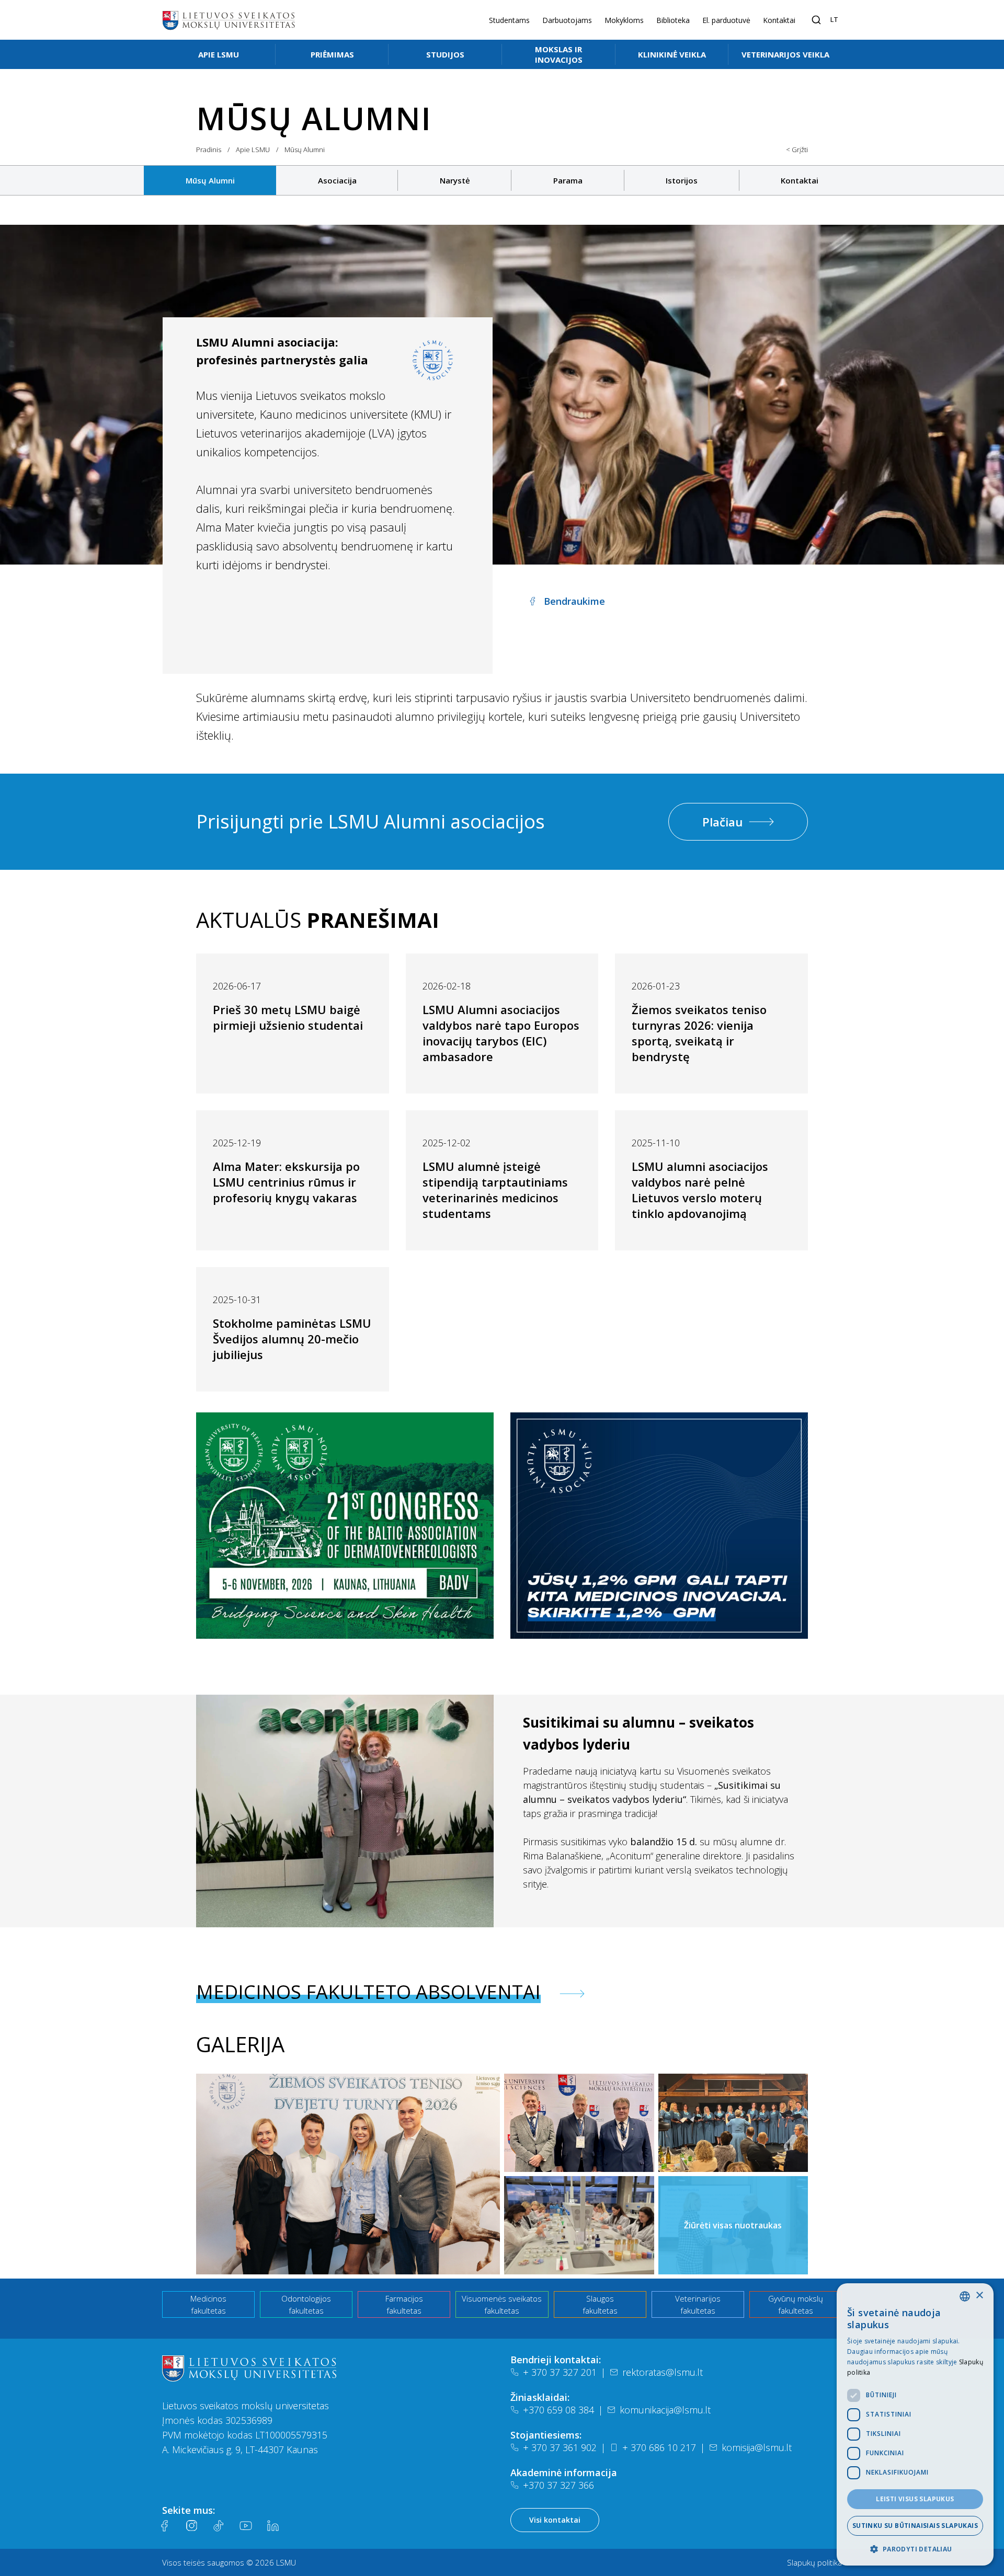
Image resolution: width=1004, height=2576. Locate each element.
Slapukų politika (814, 2562)
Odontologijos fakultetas (306, 2304)
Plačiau (722, 822)
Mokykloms (624, 20)
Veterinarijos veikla (785, 54)
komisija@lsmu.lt (757, 2447)
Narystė (455, 180)
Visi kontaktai (555, 2520)
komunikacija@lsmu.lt (665, 2410)
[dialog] (915, 2424)
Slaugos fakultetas (600, 2304)
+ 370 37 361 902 (560, 2447)
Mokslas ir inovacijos (559, 54)
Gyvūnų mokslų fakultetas (796, 2304)
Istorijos (682, 180)
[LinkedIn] (273, 2526)
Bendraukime (574, 601)
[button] (915, 2549)
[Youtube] (246, 2526)
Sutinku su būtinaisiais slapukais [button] (915, 2526)
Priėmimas (332, 54)
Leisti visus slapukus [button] (915, 2499)
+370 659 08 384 (558, 2410)
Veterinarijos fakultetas (698, 2304)
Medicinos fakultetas (208, 2304)
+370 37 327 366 (558, 2485)
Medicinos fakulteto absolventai (368, 1992)
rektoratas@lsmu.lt (663, 2372)
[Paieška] (816, 20)
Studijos (445, 54)
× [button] (979, 2296)
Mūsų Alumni (210, 180)
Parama (568, 180)
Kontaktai (779, 20)
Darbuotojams (567, 20)
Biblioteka (673, 20)
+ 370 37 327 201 (560, 2372)
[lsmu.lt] (229, 20)
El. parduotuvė (726, 20)
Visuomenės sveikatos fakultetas (502, 2304)
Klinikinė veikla (672, 54)
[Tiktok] (219, 2526)
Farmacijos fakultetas (404, 2304)
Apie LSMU (219, 54)
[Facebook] (164, 2526)
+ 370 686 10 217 (659, 2447)
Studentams (509, 20)
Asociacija (337, 180)
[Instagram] (191, 2526)
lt (834, 19)
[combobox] (965, 2296)
